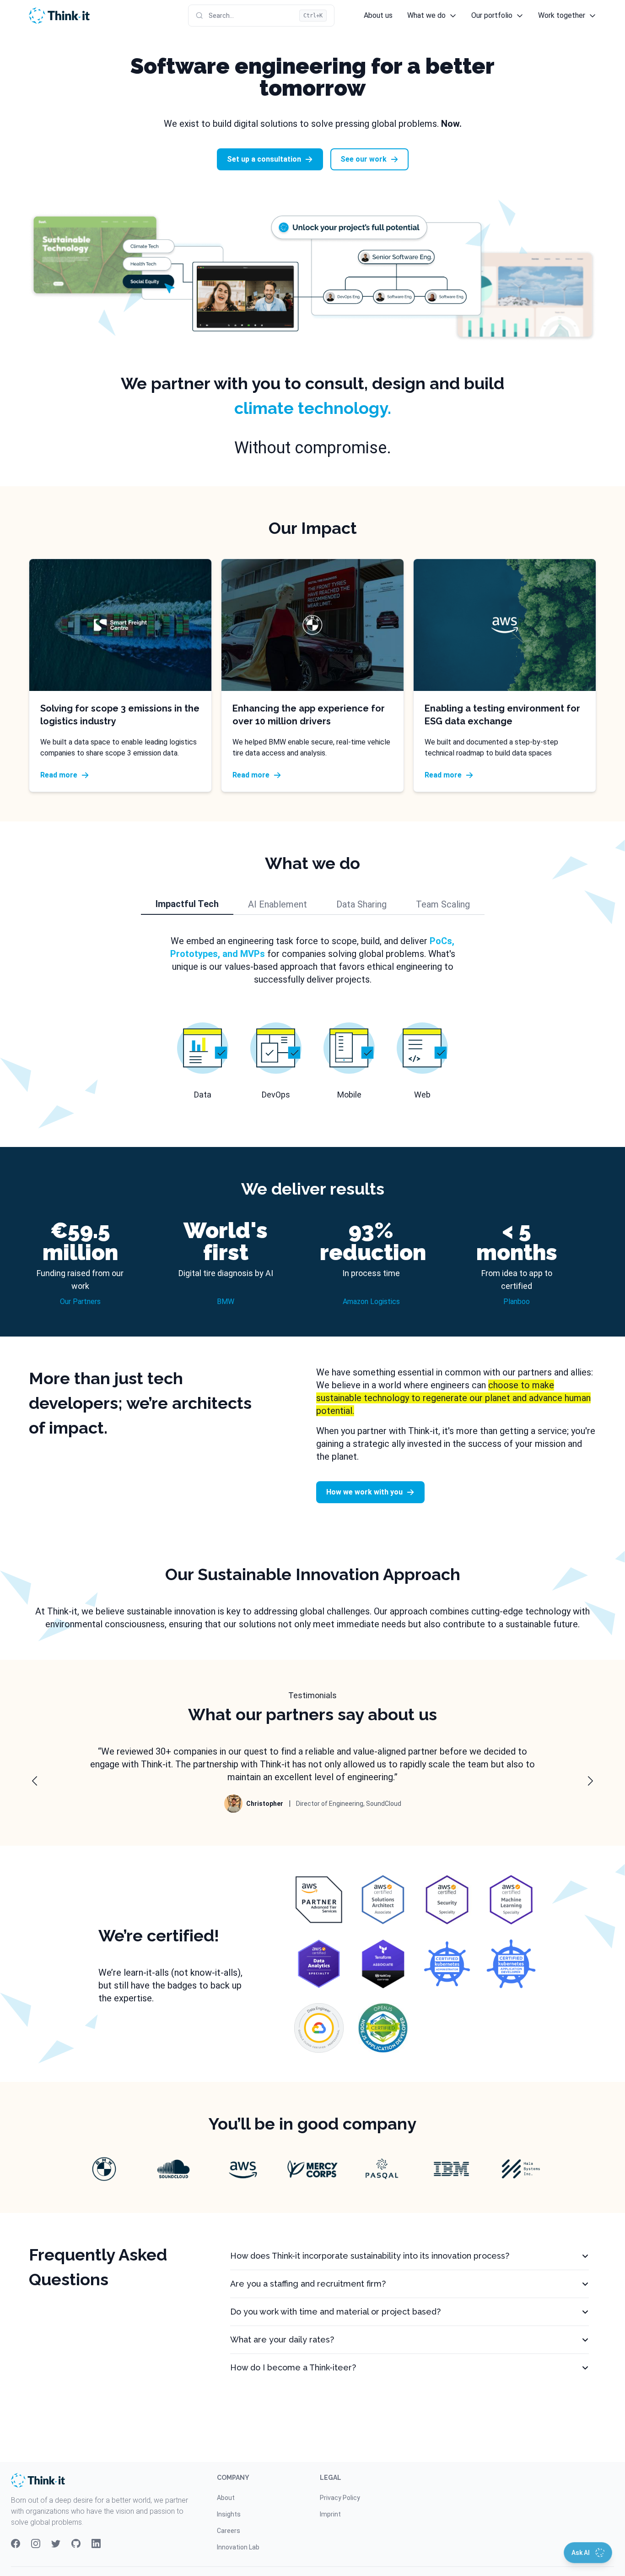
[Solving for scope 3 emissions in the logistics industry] (120, 625)
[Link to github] (76, 2543)
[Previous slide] (35, 1781)
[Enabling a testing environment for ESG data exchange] (505, 625)
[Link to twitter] (56, 2543)
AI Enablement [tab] (277, 904)
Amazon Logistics (371, 1302)
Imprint (330, 2514)
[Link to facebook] (16, 2543)
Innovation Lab (238, 2547)
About (226, 2498)
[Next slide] (590, 1781)
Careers (229, 2531)
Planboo (517, 1302)
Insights (229, 2514)
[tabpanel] (312, 1018)
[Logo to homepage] (59, 16)
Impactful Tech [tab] (187, 904)
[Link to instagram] (36, 2543)
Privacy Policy (340, 2498)
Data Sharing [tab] (361, 904)
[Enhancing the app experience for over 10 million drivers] (312, 625)
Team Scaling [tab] (443, 904)
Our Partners (80, 1302)
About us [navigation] (378, 15)
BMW (226, 1302)
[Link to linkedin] (96, 2543)
